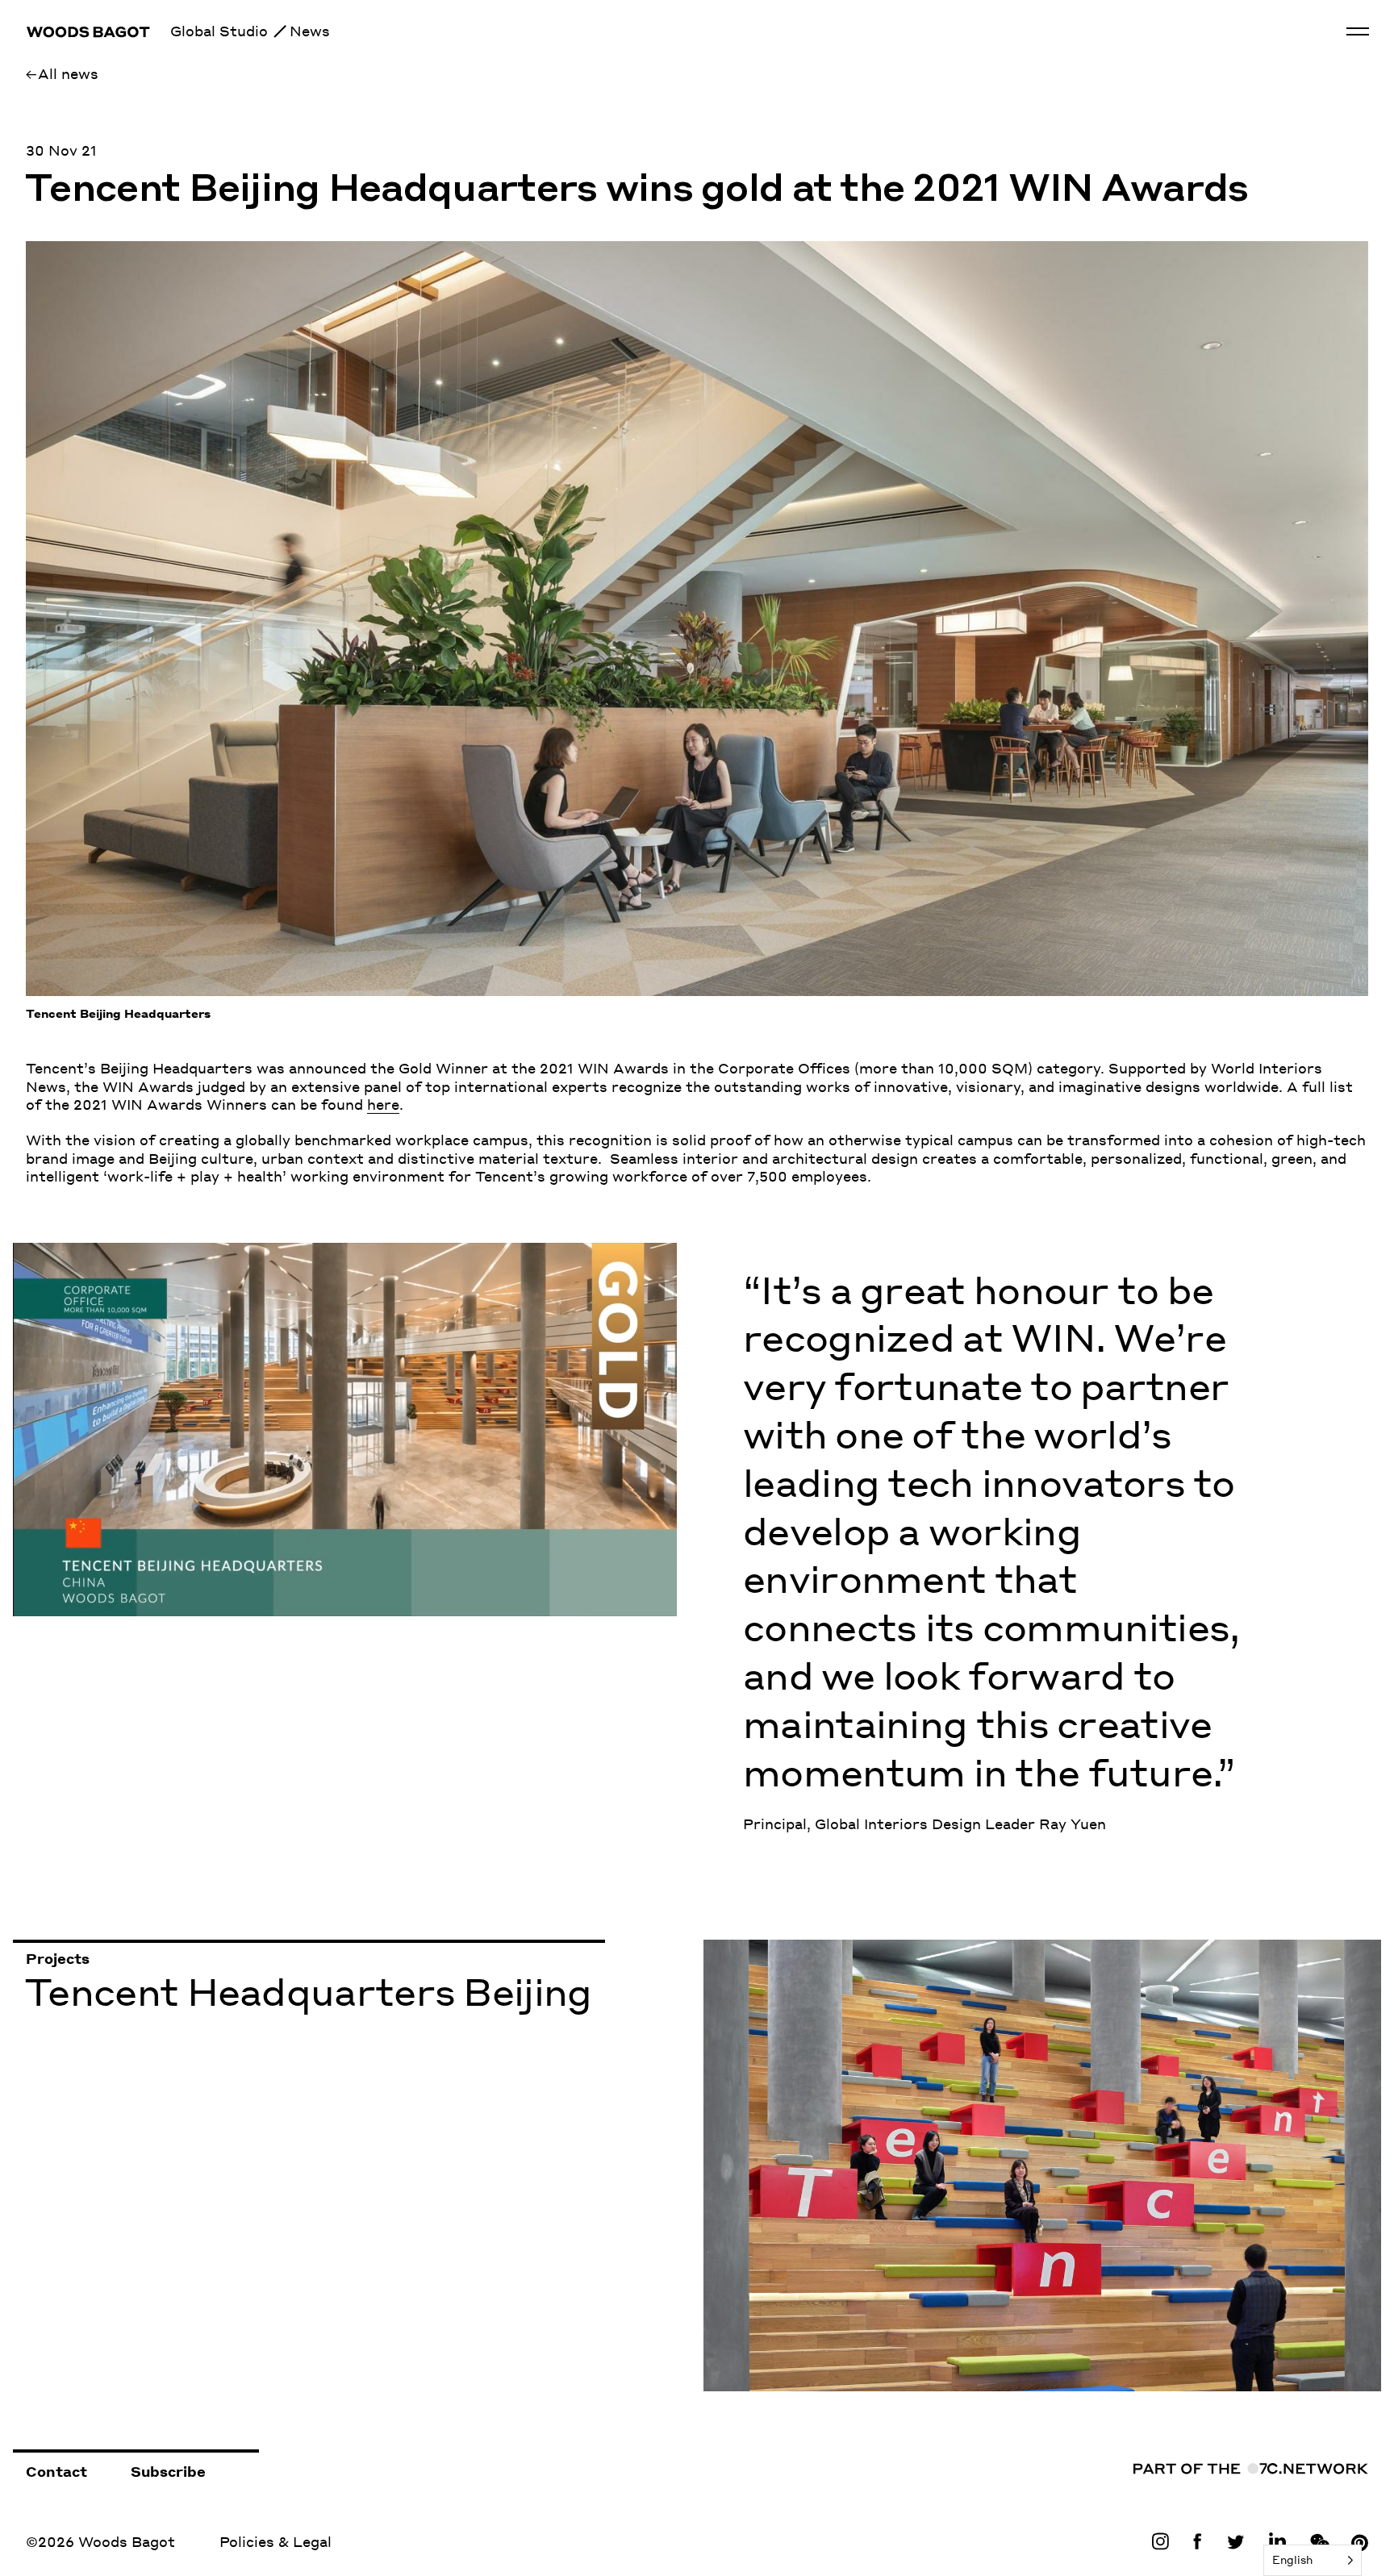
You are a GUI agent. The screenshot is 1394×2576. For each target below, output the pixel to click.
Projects (58, 1958)
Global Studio (219, 31)
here (383, 1104)
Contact (56, 2471)
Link (1164, 2541)
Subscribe (168, 2471)
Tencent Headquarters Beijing (804, 1949)
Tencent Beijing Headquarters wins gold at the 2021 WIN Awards (636, 191)
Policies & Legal (275, 2541)
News (310, 31)
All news (68, 73)
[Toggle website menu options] (1358, 31)
